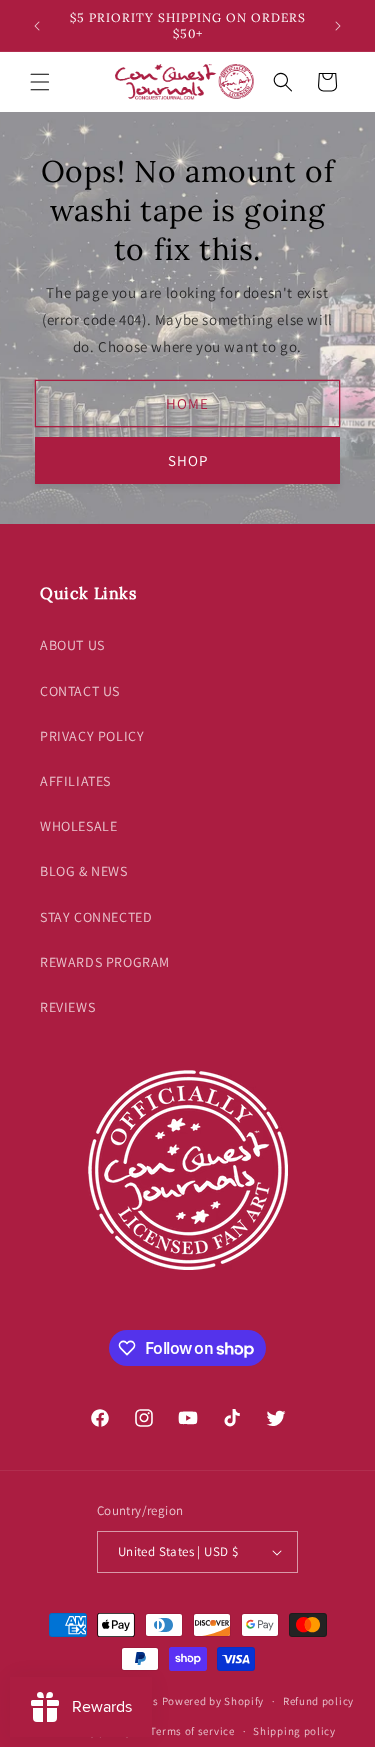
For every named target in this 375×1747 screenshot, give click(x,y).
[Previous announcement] (37, 26)
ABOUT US (72, 645)
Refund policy (318, 1701)
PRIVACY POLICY (92, 736)
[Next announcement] (338, 26)
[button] (40, 82)
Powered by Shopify (213, 1701)
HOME (187, 402)
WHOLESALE (78, 826)
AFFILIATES (75, 781)
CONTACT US (80, 691)
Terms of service (192, 1731)
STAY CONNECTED (96, 917)
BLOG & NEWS (84, 871)
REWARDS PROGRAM (105, 962)
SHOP (188, 459)
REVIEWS (67, 1007)
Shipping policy (294, 1731)
